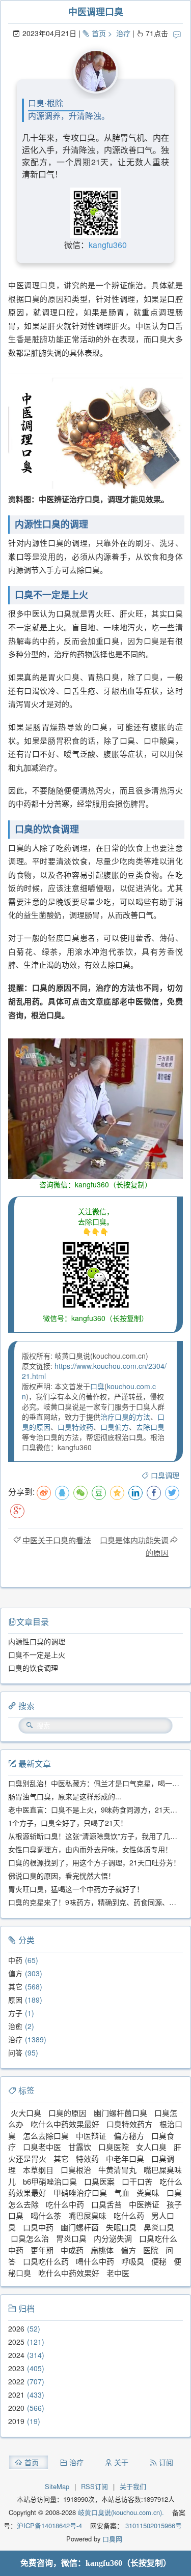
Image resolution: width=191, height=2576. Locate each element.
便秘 (159, 2261)
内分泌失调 (113, 2238)
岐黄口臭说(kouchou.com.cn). (121, 2512)
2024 (16, 2355)
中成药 (72, 2250)
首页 (99, 33)
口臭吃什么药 (46, 2261)
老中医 (118, 2273)
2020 (16, 2408)
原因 (15, 2000)
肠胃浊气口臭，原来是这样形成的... (65, 1796)
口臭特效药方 (129, 2124)
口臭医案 (99, 2181)
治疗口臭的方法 (125, 1417)
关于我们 (133, 2486)
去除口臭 (150, 1427)
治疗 (123, 33)
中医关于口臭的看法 (57, 1540)
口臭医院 (114, 2147)
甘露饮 (80, 2147)
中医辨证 (144, 2204)
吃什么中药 (65, 2204)
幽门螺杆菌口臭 (120, 2113)
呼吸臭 (133, 2261)
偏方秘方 (129, 2136)
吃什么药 (129, 2215)
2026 (16, 2328)
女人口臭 (151, 2147)
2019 (16, 2421)
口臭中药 (38, 2227)
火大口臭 (26, 2113)
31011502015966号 (153, 2525)
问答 (15, 2052)
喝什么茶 (46, 2215)
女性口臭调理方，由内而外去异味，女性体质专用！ (90, 1849)
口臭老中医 (42, 2147)
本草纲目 (38, 2170)
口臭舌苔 (106, 2204)
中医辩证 (91, 2136)
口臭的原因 (67, 2113)
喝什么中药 (95, 2261)
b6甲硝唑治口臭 (50, 2181)
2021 (16, 2395)
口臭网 (111, 2539)
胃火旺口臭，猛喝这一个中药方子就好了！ (76, 1889)
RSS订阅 (94, 2486)
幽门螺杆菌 (80, 2227)
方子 (15, 2013)
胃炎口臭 (71, 2238)
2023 (16, 2368)
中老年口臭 (125, 2158)
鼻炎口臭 (159, 2227)
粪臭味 (148, 2192)
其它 (15, 1986)
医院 (151, 2250)
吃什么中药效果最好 (65, 2124)
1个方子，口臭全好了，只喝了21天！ (68, 1823)
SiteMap (57, 2486)
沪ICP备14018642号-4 (49, 2525)
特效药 (87, 2158)
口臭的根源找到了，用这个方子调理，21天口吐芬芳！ (94, 1862)
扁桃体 (102, 2250)
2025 (16, 2342)
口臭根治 (76, 2170)
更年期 (42, 2250)
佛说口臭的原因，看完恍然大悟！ (62, 1876)
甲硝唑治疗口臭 (80, 2192)
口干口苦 (137, 2181)
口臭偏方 (115, 1427)
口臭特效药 (75, 1427)
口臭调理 (165, 1475)
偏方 (15, 1973)
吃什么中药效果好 (69, 2273)
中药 (15, 1960)
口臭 (97, 1386)
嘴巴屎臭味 (87, 2215)
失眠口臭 (121, 2227)
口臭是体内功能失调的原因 (134, 1546)
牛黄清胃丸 (117, 2170)
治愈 (15, 2026)
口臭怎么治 (30, 2238)
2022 (16, 2381)
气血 (122, 2192)
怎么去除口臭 (46, 2136)
